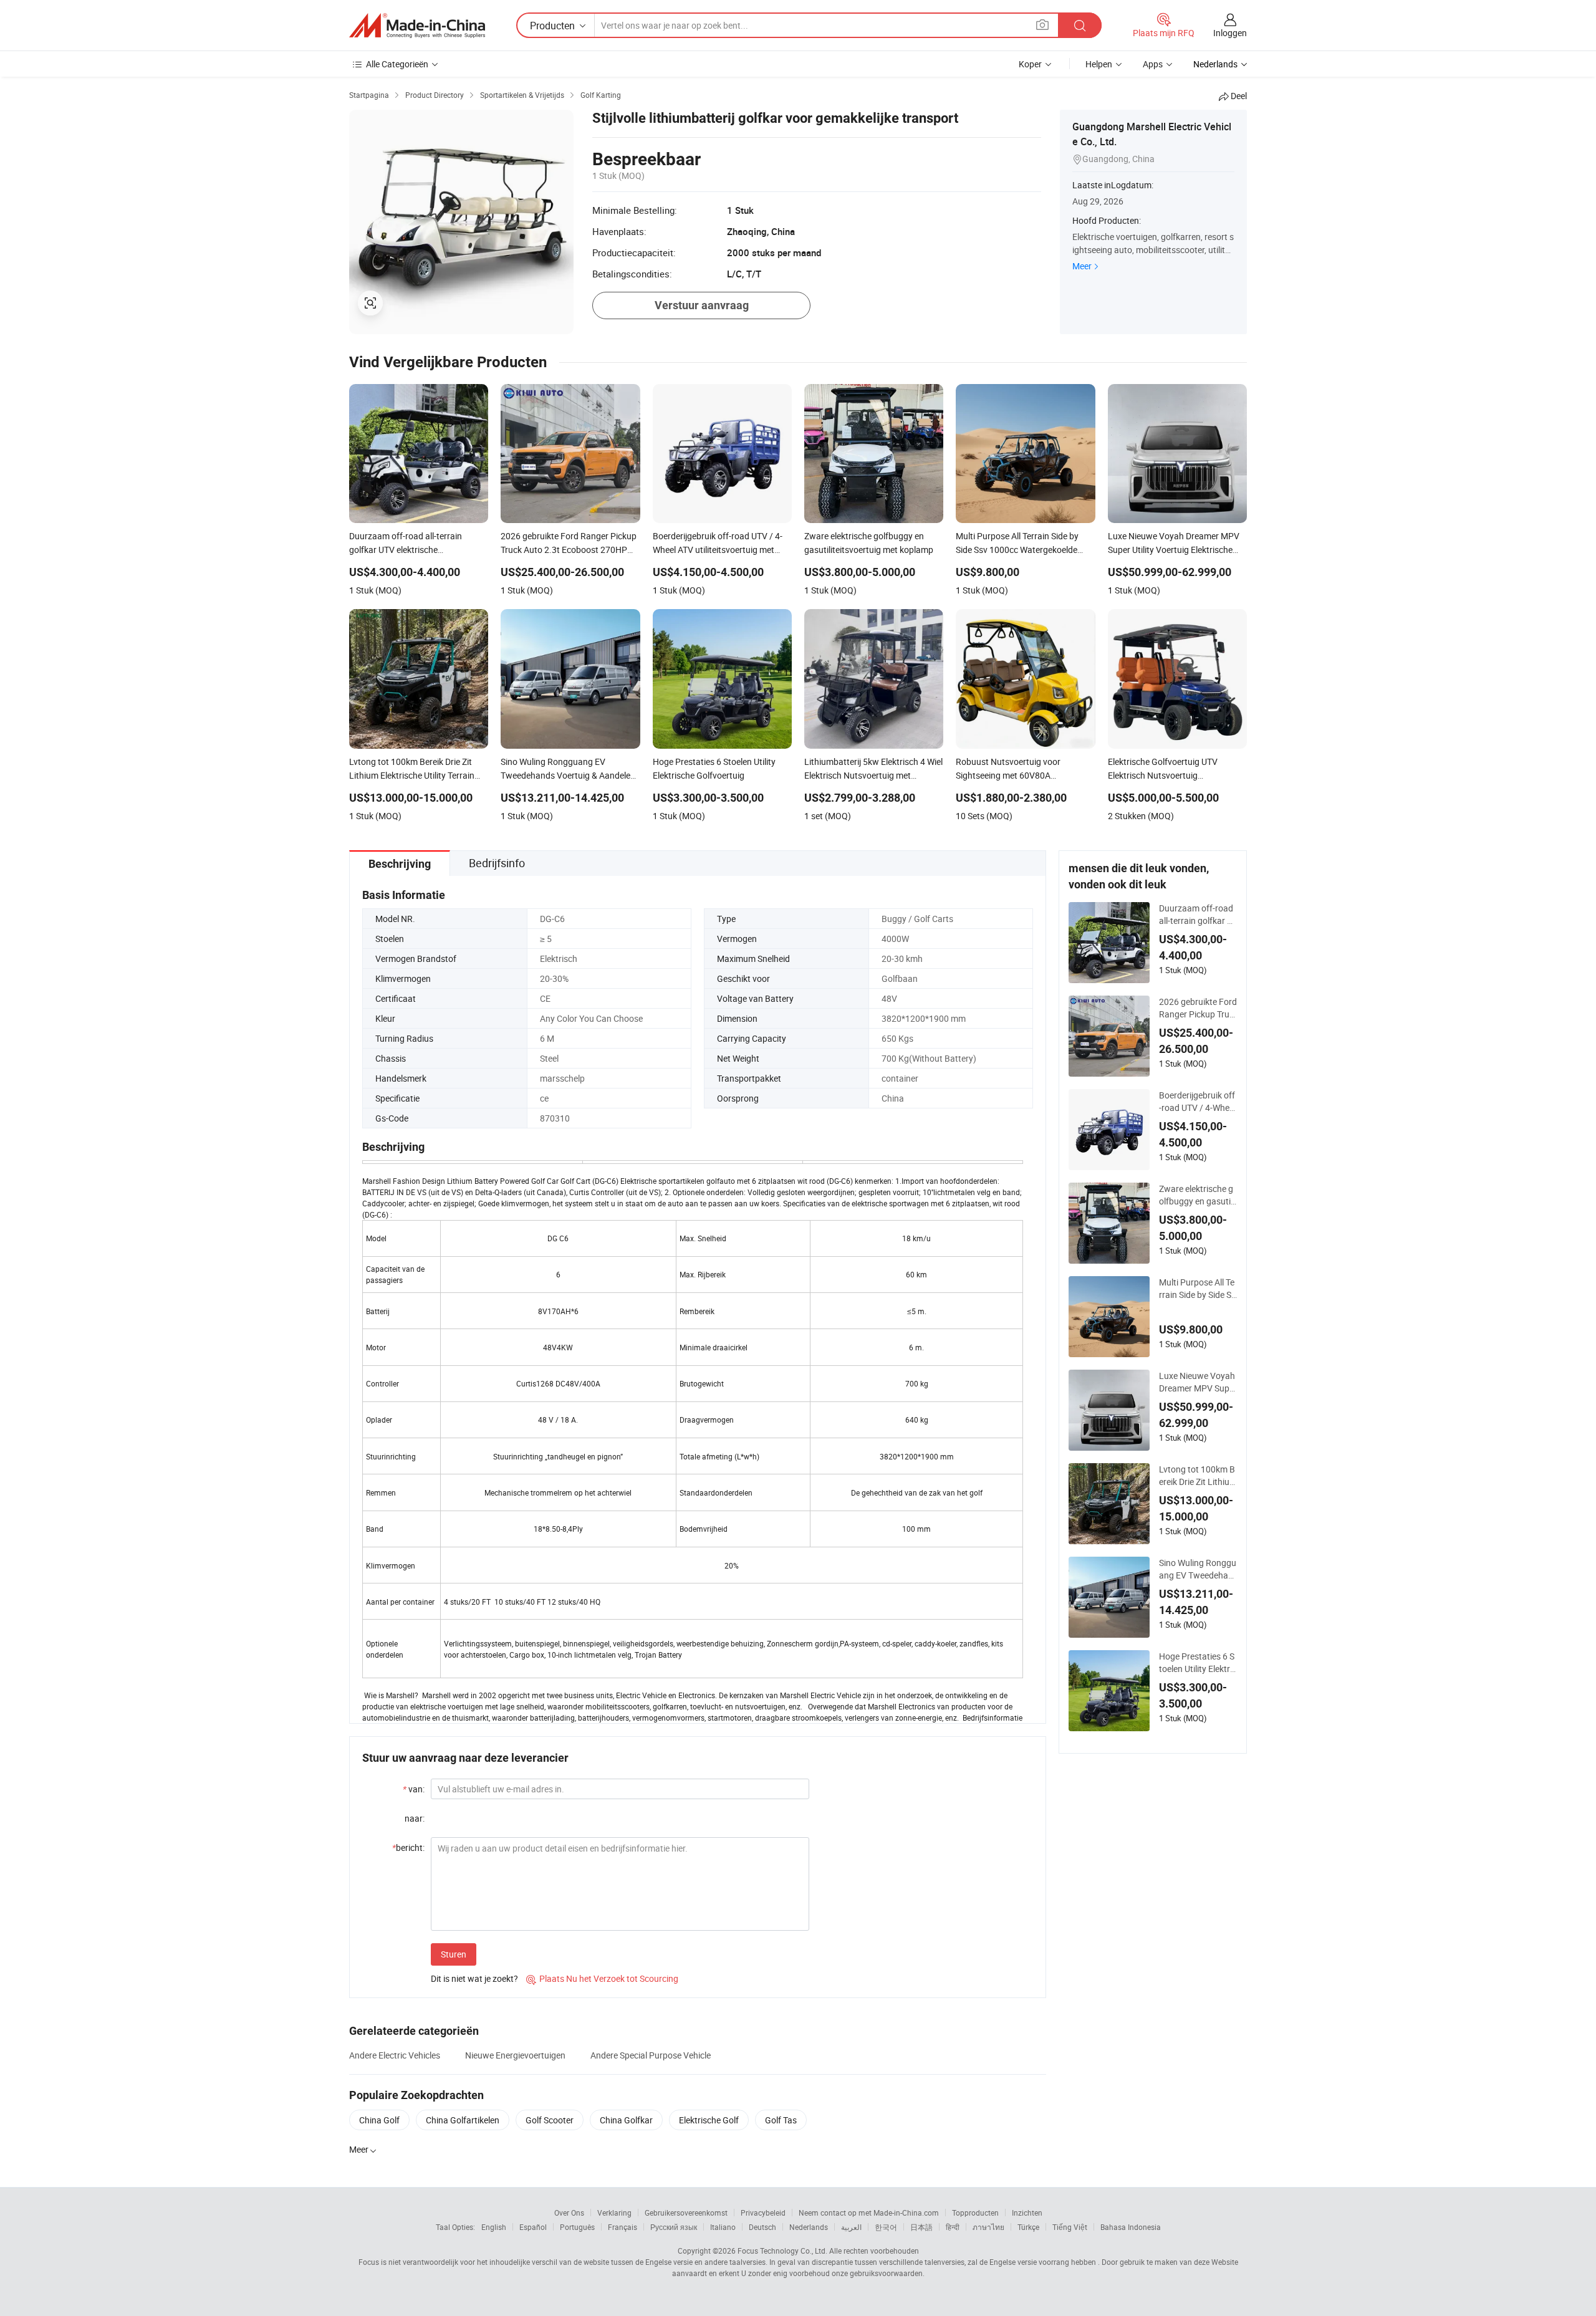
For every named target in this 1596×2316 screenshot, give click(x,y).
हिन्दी (953, 2227)
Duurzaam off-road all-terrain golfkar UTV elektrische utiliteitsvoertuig (1197, 915)
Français (623, 2227)
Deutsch (762, 2227)
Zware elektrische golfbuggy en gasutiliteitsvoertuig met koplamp (1197, 1195)
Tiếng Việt (1070, 2227)
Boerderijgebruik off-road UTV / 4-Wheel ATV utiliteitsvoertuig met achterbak (1197, 1102)
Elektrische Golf (709, 2120)
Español (533, 2227)
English (494, 2227)
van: (414, 1789)
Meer (1082, 266)
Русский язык (674, 2227)
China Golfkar (626, 2120)
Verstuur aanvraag (702, 305)
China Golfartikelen (463, 2120)
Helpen (1099, 64)
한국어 (886, 2227)
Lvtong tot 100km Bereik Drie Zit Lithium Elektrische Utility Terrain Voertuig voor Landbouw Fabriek (1198, 1476)
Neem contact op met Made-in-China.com (869, 2213)
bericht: (408, 1848)
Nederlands (809, 2227)
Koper (1030, 64)
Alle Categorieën (397, 64)
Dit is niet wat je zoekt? (474, 1978)
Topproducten (975, 2213)
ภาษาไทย (988, 2227)
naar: (415, 1818)
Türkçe (1028, 2227)
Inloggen (1230, 33)
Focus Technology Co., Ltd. (782, 2251)
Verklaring (614, 2213)
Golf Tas (781, 2120)
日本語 (921, 2227)
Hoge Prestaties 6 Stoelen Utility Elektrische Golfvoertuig (1198, 1663)
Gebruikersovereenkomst (686, 2213)
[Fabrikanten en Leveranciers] (417, 26)
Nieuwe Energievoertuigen (515, 2055)
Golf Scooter (550, 2120)
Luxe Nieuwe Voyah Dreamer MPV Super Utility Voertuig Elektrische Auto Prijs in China (1198, 1382)
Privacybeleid (763, 2213)
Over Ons (569, 2213)
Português (577, 2227)
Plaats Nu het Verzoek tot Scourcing (602, 1978)
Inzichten (1027, 2213)
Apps (1153, 64)
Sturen (454, 1954)
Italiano (723, 2227)
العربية (851, 2227)
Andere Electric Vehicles (395, 2055)
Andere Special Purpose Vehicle (651, 2055)
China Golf (379, 2120)
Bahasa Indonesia (1131, 2227)
